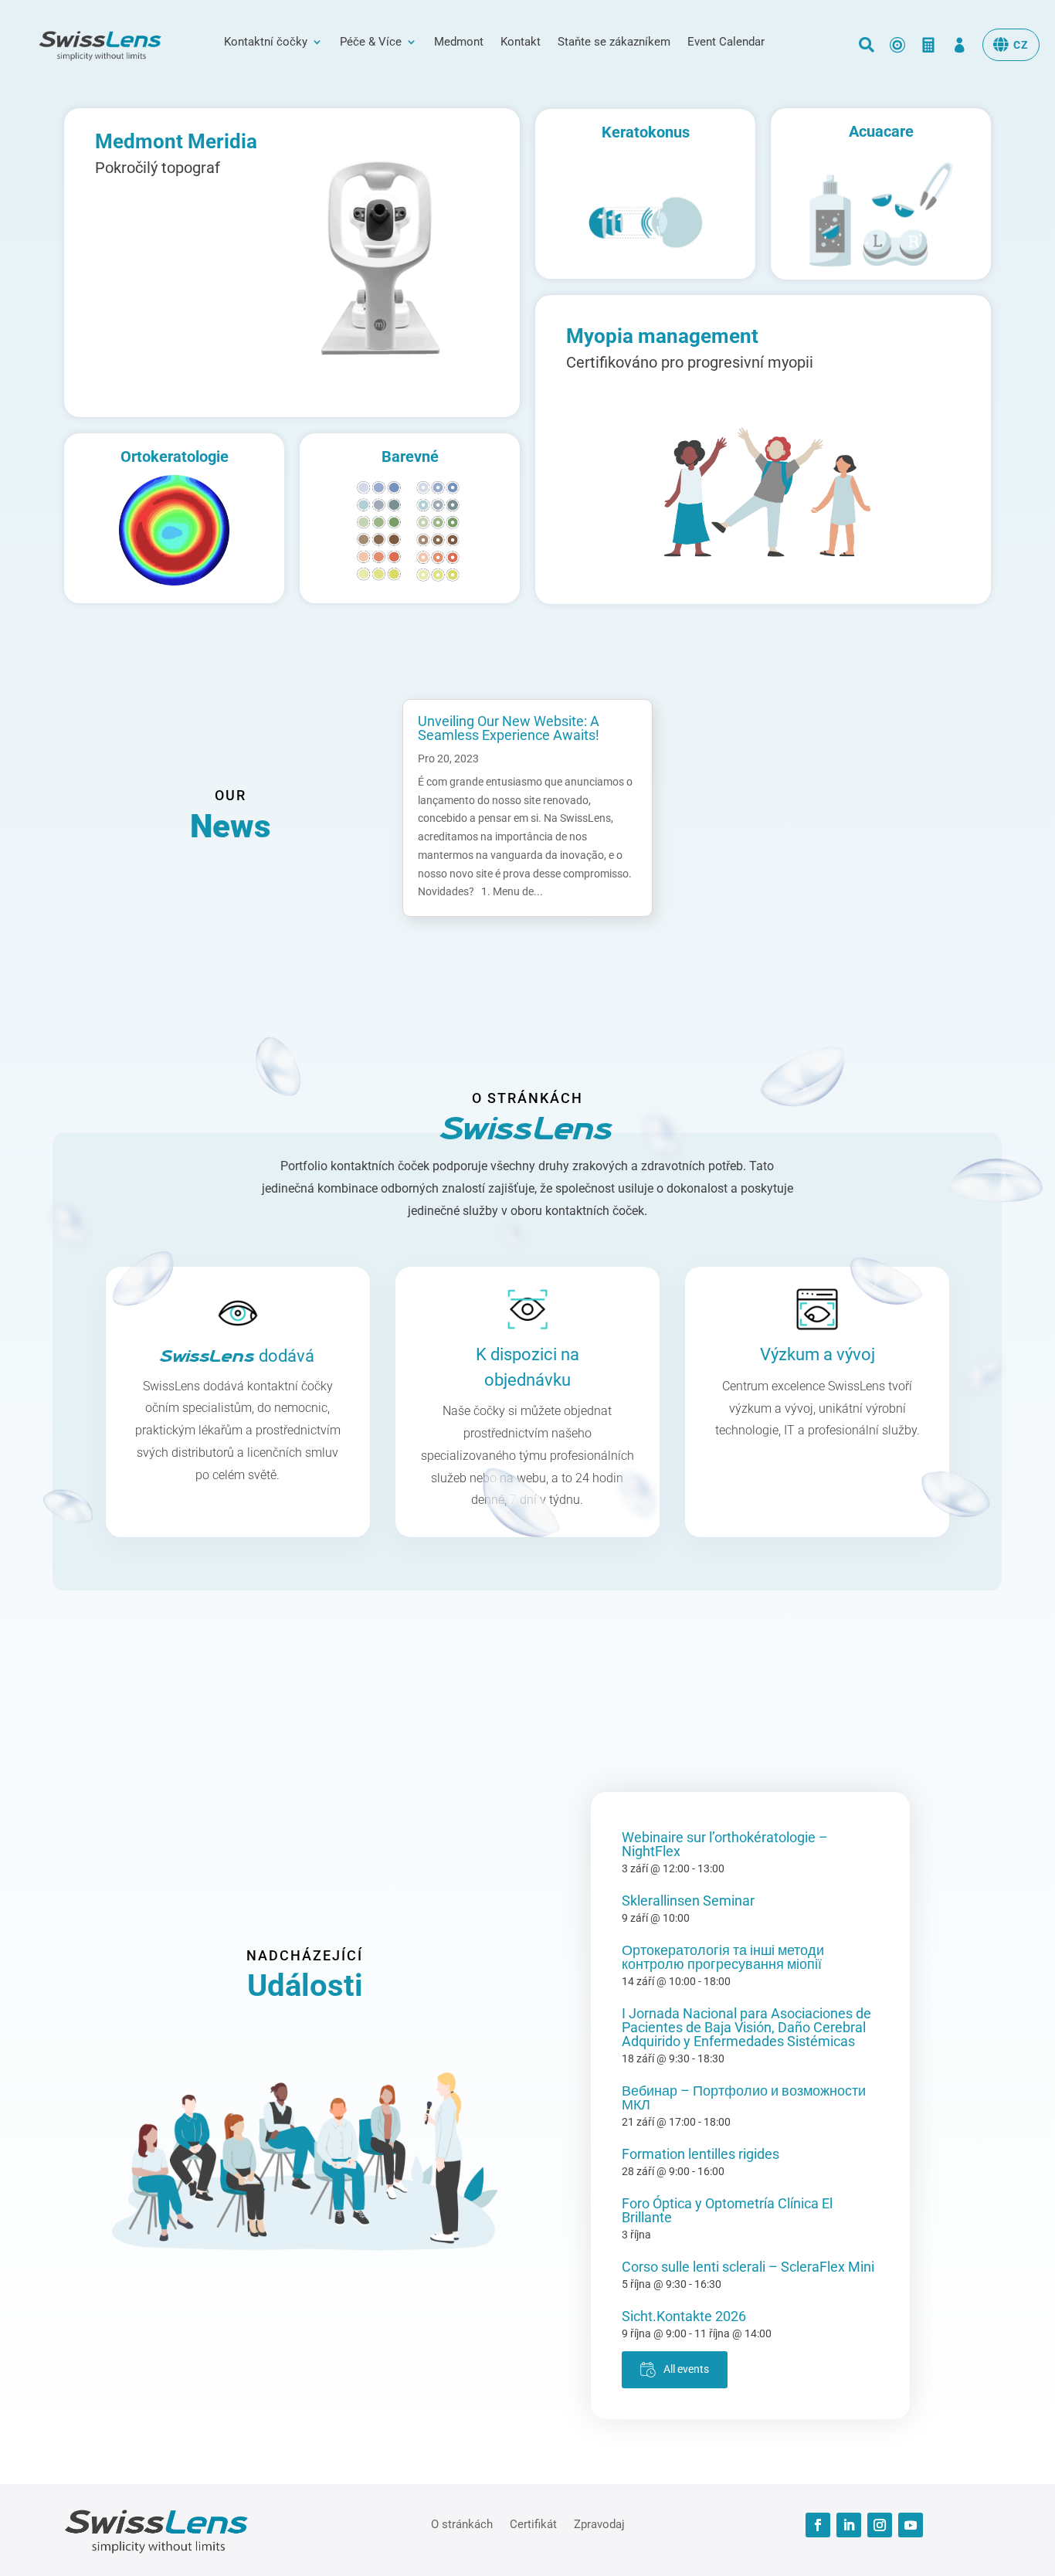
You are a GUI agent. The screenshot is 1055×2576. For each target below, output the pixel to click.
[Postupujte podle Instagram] (880, 2525)
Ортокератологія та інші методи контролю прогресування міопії (723, 1957)
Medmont (459, 42)
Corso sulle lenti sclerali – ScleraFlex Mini (748, 2267)
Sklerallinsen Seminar (688, 1901)
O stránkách (462, 2523)
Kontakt (521, 42)
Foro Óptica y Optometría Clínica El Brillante (727, 2210)
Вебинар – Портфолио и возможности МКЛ (744, 2097)
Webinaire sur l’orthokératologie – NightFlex (725, 1844)
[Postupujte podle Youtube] (911, 2525)
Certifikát (533, 2523)
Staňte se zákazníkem (614, 42)
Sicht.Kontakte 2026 (684, 2316)
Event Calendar (726, 42)
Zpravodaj (599, 2523)
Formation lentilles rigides (701, 2154)
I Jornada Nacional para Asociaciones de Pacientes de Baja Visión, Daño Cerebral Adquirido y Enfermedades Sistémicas (746, 2027)
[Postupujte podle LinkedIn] (849, 2525)
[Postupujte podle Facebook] (818, 2525)
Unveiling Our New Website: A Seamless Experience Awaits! (509, 728)
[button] (1011, 45)
